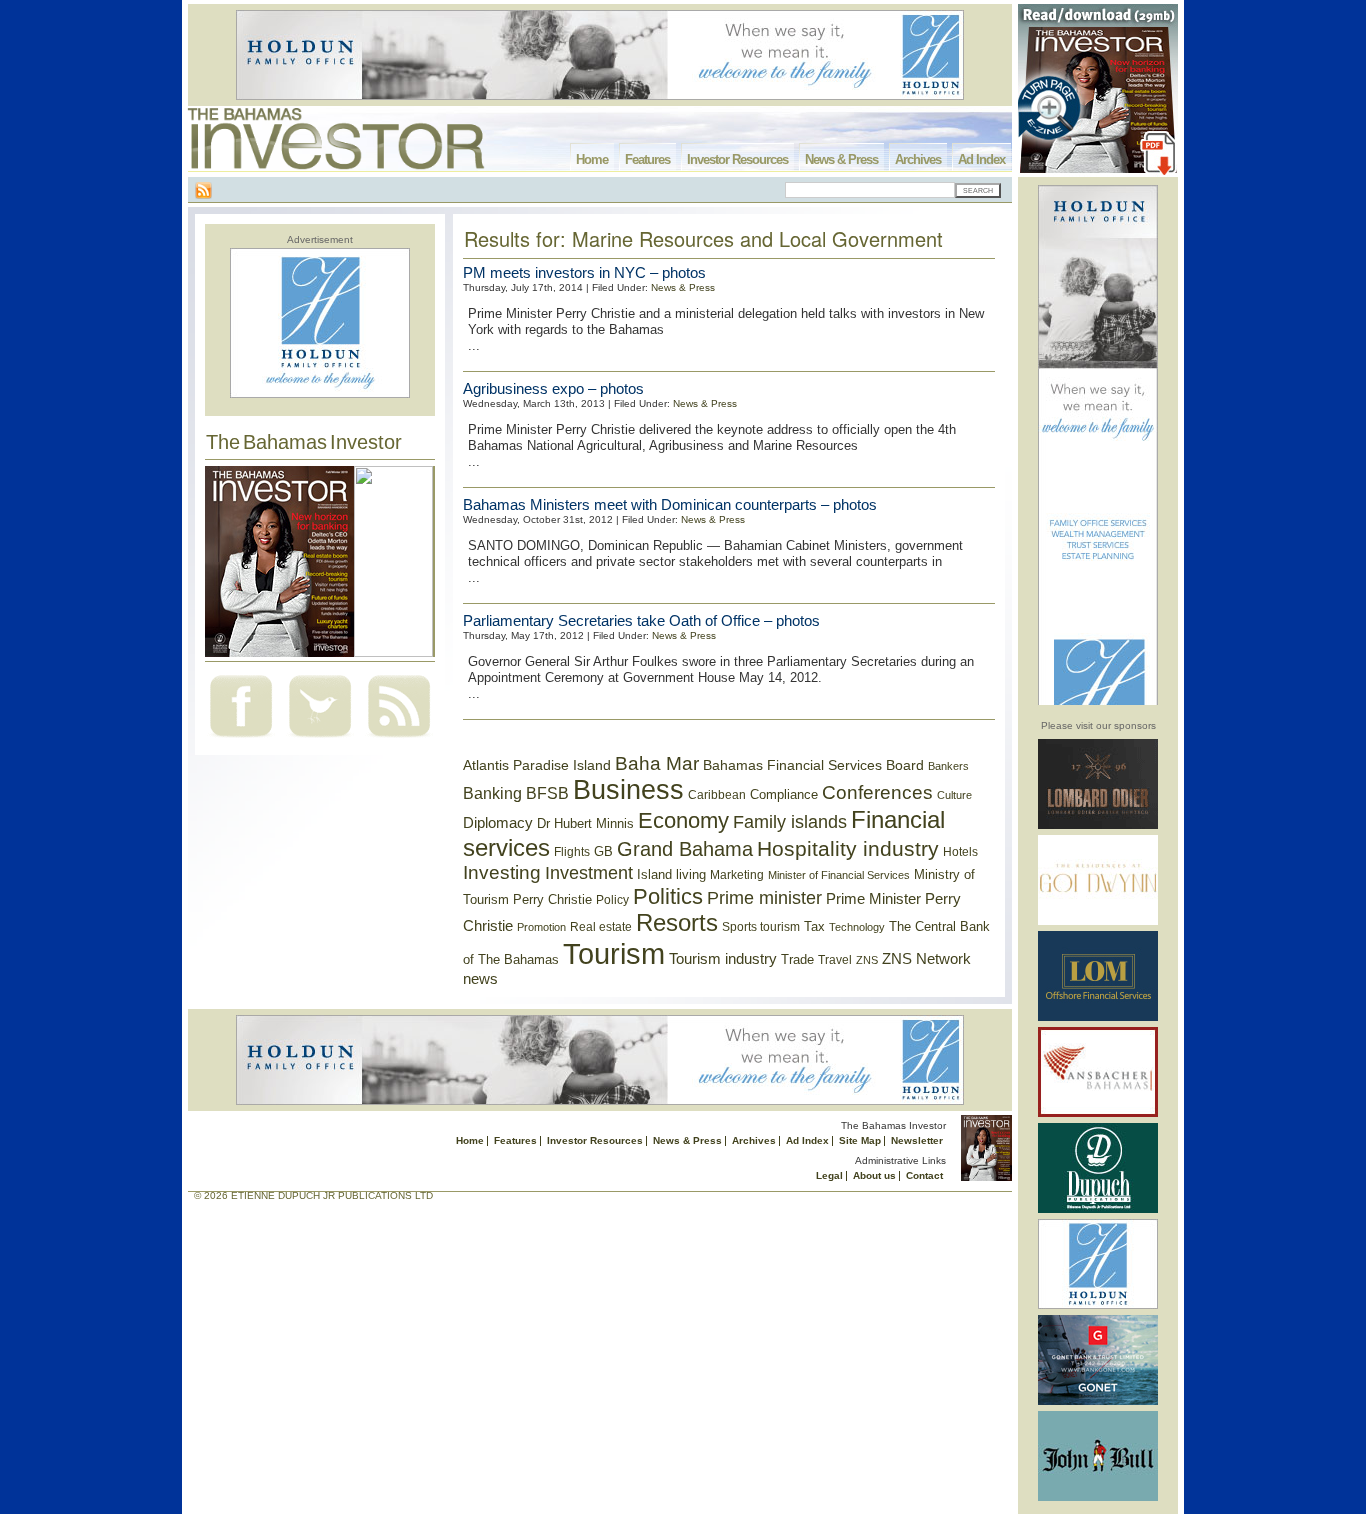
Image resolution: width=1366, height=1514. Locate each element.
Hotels (960, 851)
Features (647, 159)
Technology (857, 927)
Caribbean (717, 795)
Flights (572, 852)
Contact (924, 1175)
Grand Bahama (685, 849)
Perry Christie (552, 899)
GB (603, 851)
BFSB (547, 793)
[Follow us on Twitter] (320, 739)
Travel (835, 960)
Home (592, 159)
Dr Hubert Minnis (585, 823)
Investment (589, 873)
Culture (954, 795)
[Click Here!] (1098, 825)
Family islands (790, 822)
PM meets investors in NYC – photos (584, 272)
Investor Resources (737, 159)
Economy (683, 820)
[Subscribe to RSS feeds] (399, 739)
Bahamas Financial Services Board (813, 765)
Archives (918, 159)
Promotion (541, 927)
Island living (671, 874)
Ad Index (981, 159)
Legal (829, 1175)
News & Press (841, 159)
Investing (502, 872)
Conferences (877, 792)
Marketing (737, 875)
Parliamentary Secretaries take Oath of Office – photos (641, 620)
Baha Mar (657, 763)
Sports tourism (761, 927)
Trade (797, 959)
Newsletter (917, 1140)
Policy (612, 900)
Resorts (677, 923)
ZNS (867, 960)
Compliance (784, 794)
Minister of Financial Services (839, 875)
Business (628, 790)
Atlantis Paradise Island (537, 765)
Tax (814, 926)
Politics (668, 896)
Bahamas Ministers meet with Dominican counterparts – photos (670, 504)
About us (874, 1175)
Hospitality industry (848, 848)
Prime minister (764, 897)
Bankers (948, 766)
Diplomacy (498, 823)
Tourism (614, 953)
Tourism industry (723, 959)
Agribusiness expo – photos (553, 388)
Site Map (860, 1140)
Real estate (601, 927)
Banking (492, 793)
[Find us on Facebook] (241, 739)
